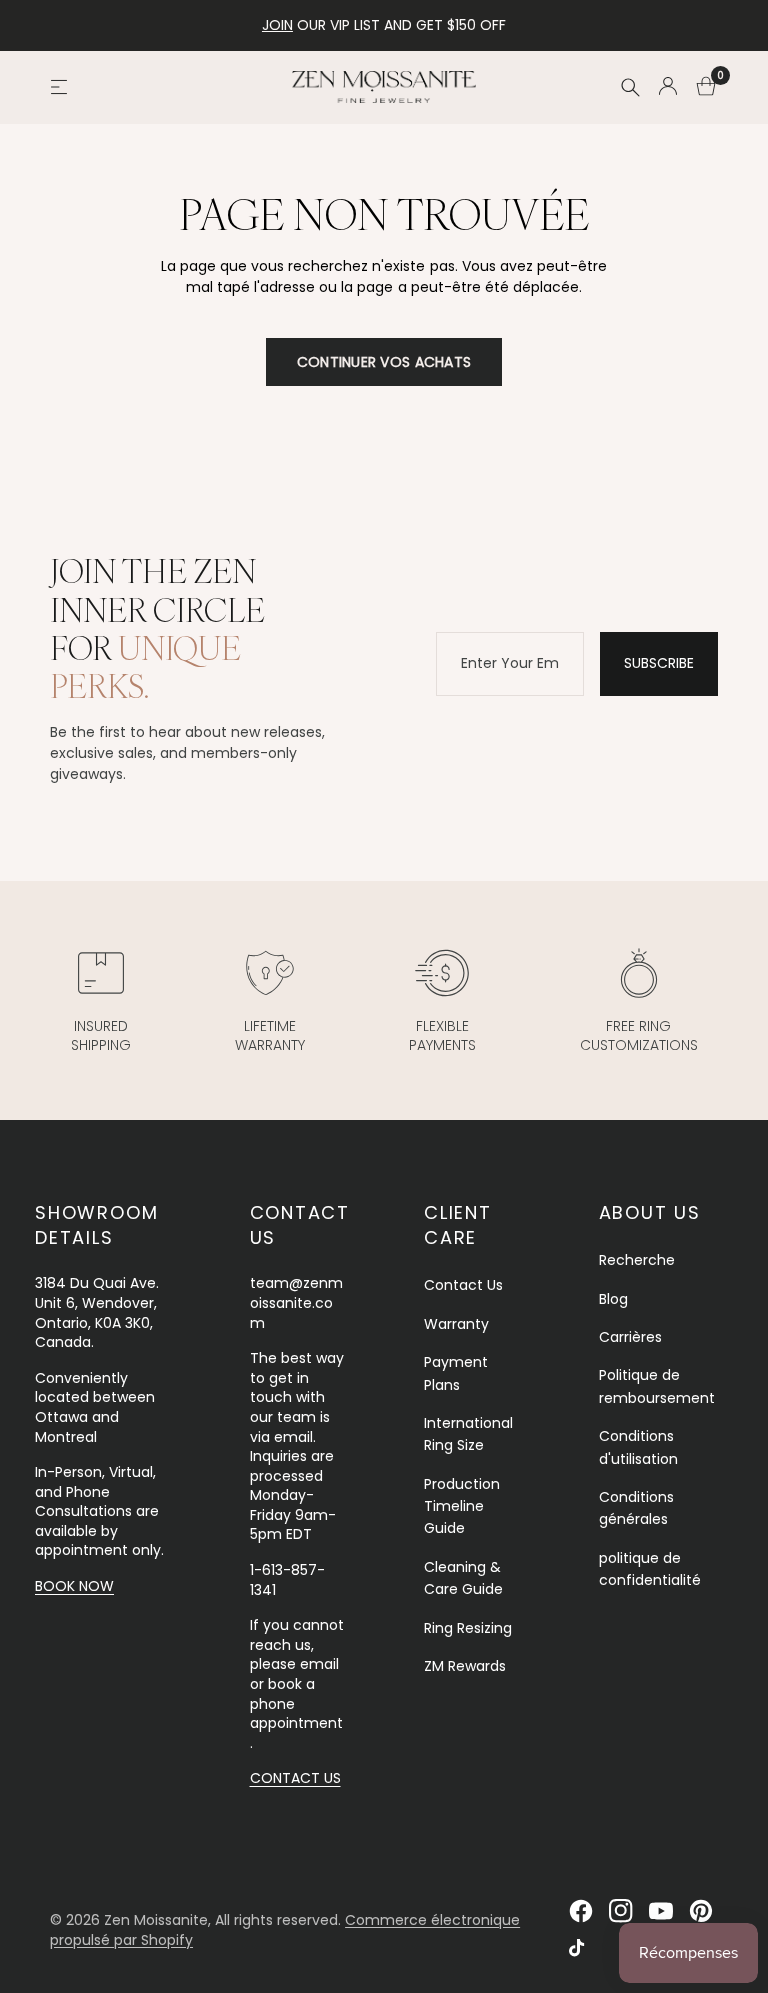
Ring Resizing (468, 1628)
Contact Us (463, 1285)
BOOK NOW (74, 1586)
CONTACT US (295, 1778)
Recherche (637, 1260)
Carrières (630, 1337)
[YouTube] (661, 1911)
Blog (613, 1299)
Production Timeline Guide (462, 1506)
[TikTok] (581, 1951)
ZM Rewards (465, 1666)
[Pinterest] (701, 1911)
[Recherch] (630, 87)
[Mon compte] (668, 87)
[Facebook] (581, 1911)
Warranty (456, 1324)
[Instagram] (621, 1911)
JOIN (277, 25)
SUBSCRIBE (659, 663)
